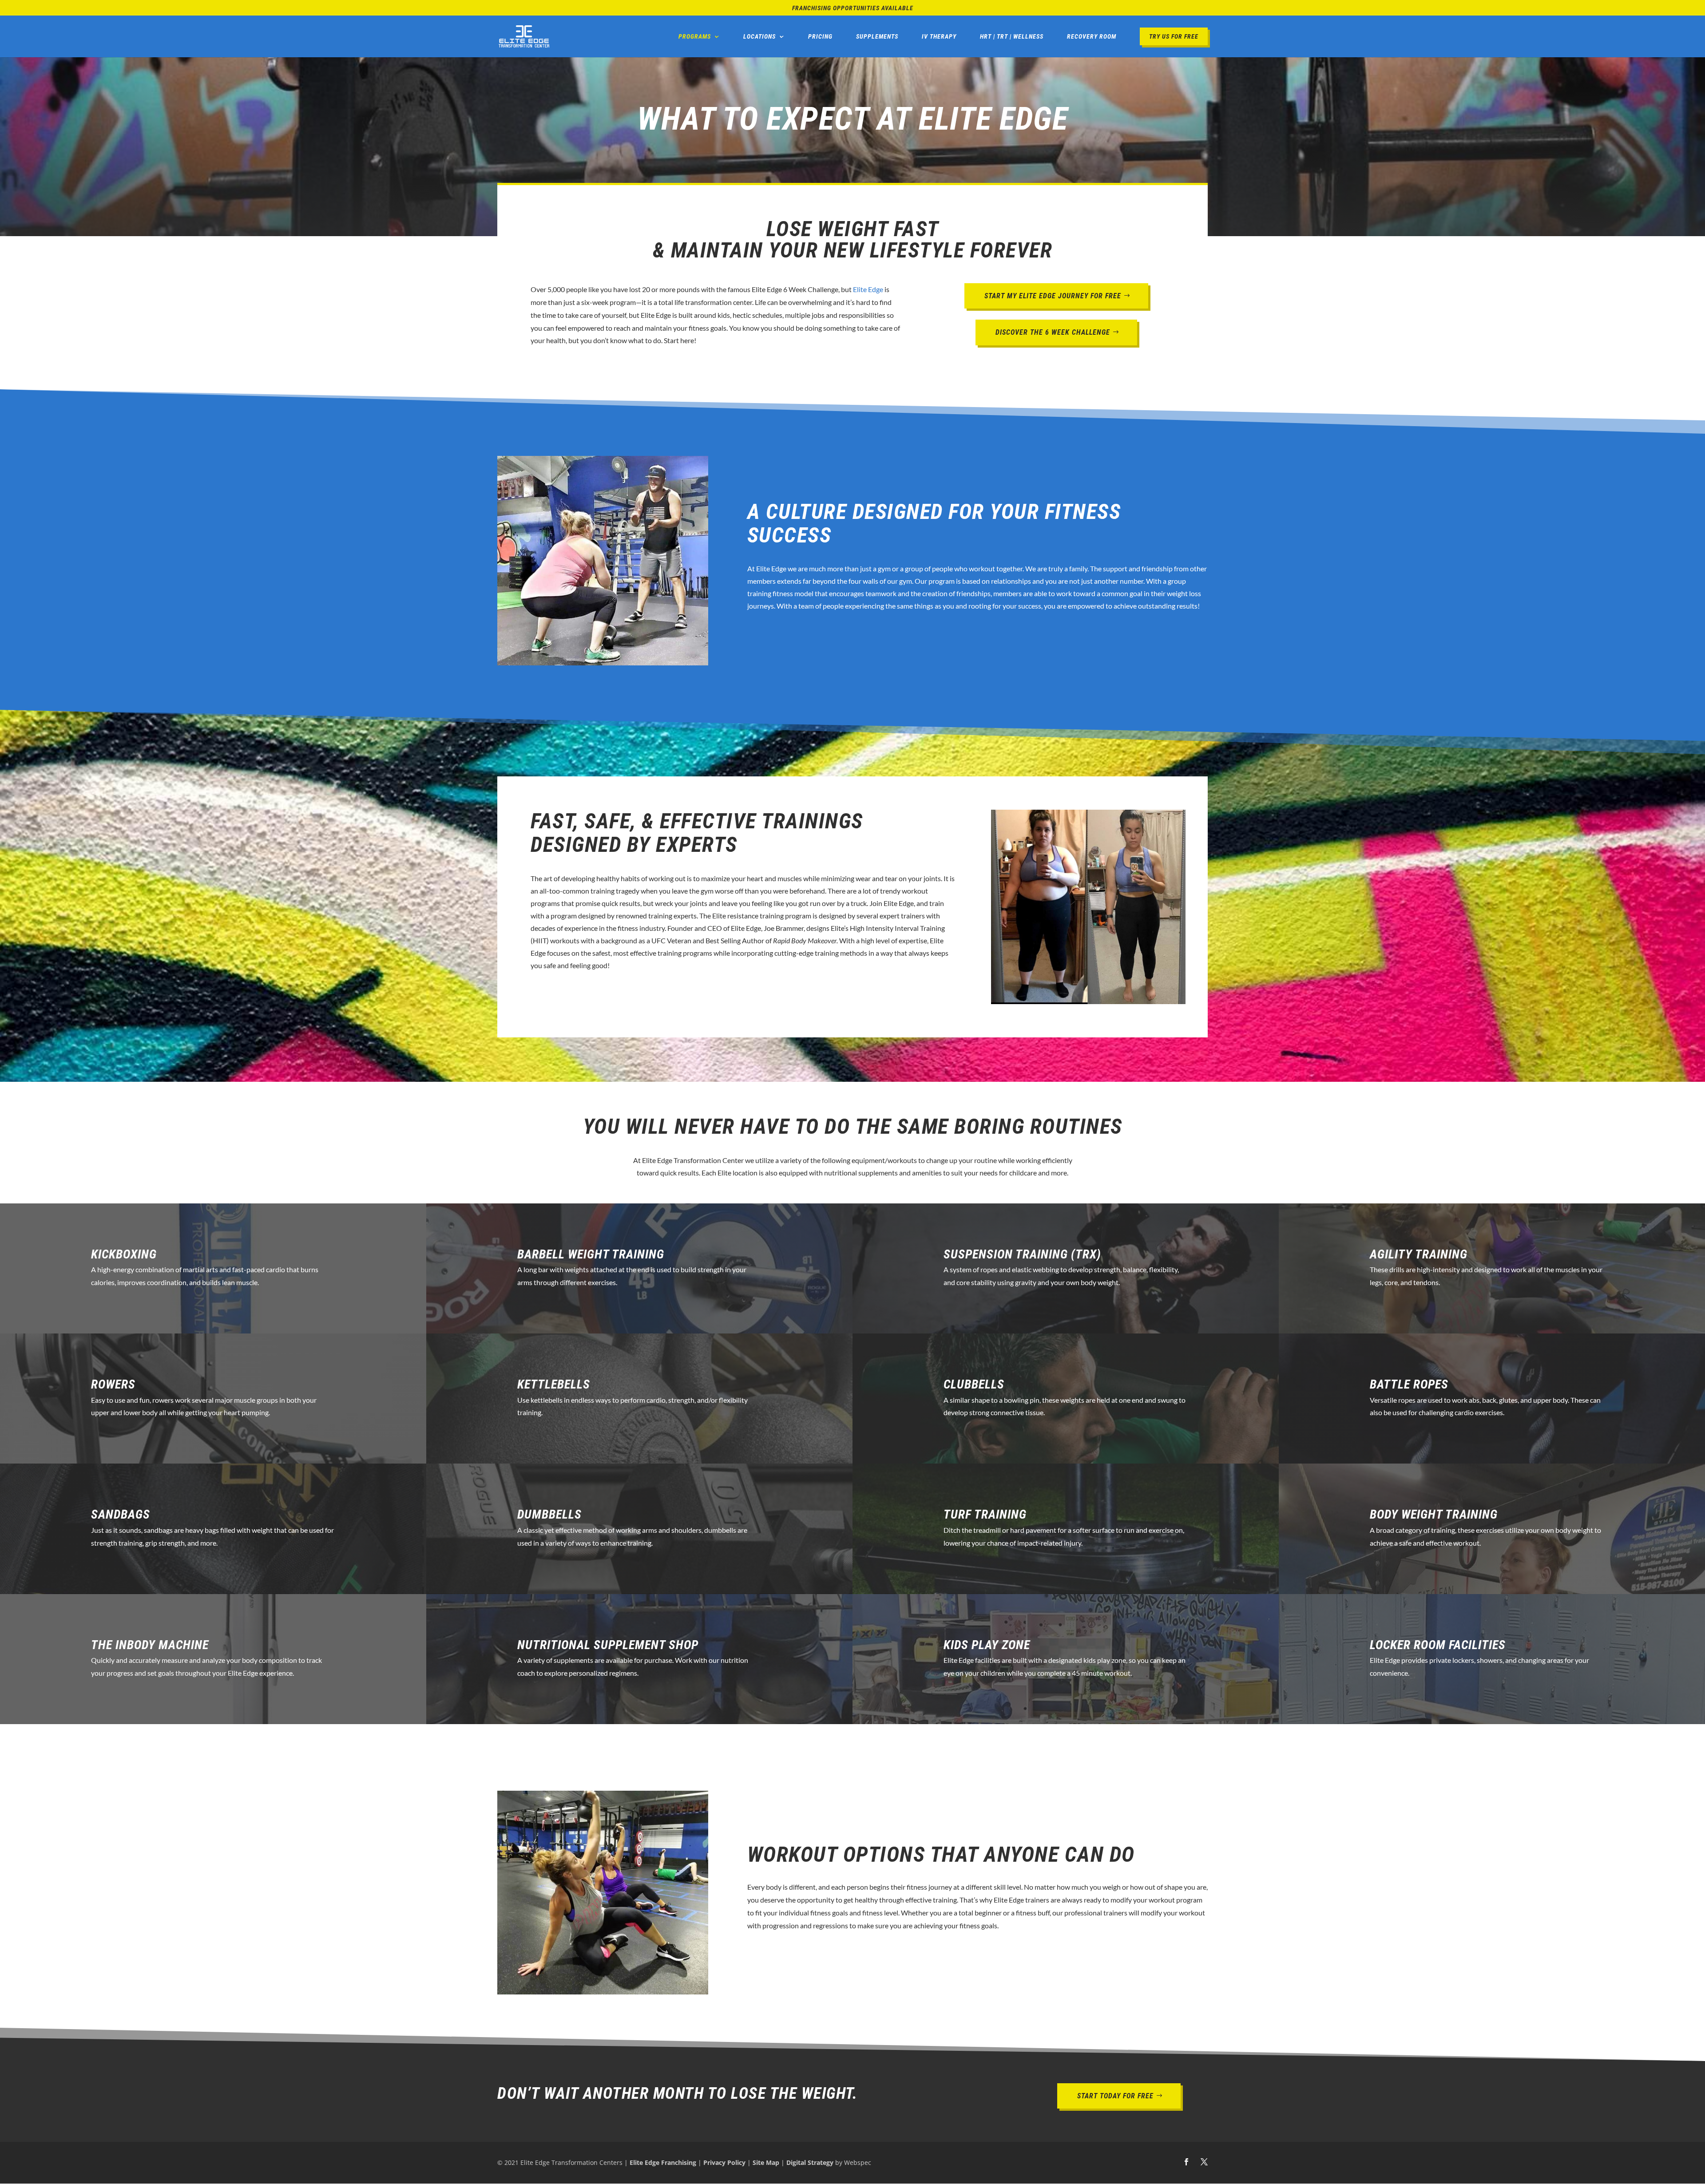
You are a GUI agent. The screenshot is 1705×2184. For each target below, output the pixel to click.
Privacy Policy (724, 2162)
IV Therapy (939, 36)
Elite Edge (868, 289)
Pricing (820, 36)
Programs (695, 36)
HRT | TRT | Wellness (1012, 36)
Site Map (766, 2162)
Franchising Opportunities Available (853, 8)
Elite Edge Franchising (663, 2162)
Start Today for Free (1115, 2096)
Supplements (877, 36)
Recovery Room (1092, 36)
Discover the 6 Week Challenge (1053, 332)
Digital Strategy (810, 2162)
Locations (759, 36)
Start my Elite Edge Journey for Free (1053, 296)
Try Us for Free (1174, 36)
